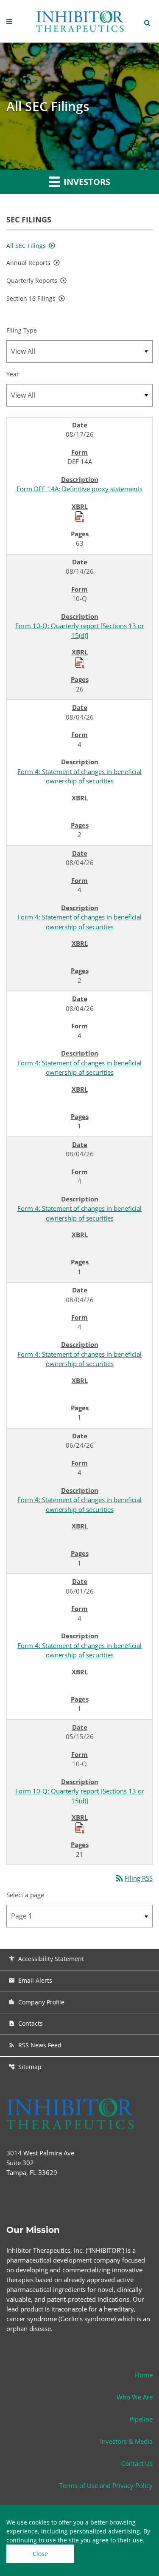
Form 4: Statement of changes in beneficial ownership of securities (79, 776)
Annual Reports (28, 263)
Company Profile (36, 2002)
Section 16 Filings (31, 298)
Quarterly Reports (32, 280)
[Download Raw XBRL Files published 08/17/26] (80, 516)
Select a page (25, 1895)
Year (13, 374)
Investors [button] (86, 182)
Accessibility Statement (46, 1959)
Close (40, 2554)
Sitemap (25, 2067)
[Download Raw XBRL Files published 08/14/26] (80, 662)
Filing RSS (134, 1878)
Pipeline (141, 2419)
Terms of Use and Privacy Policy (106, 2485)
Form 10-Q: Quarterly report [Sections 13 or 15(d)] (80, 630)
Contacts (26, 2023)
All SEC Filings (26, 246)
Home (144, 2375)
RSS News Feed (35, 2045)
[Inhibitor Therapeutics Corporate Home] (80, 21)
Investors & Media (126, 2441)
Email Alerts (30, 1980)
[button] (10, 21)
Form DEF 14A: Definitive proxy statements (79, 489)
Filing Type (22, 330)
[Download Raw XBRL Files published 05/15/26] (80, 1827)
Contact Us (137, 2463)
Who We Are (135, 2397)
